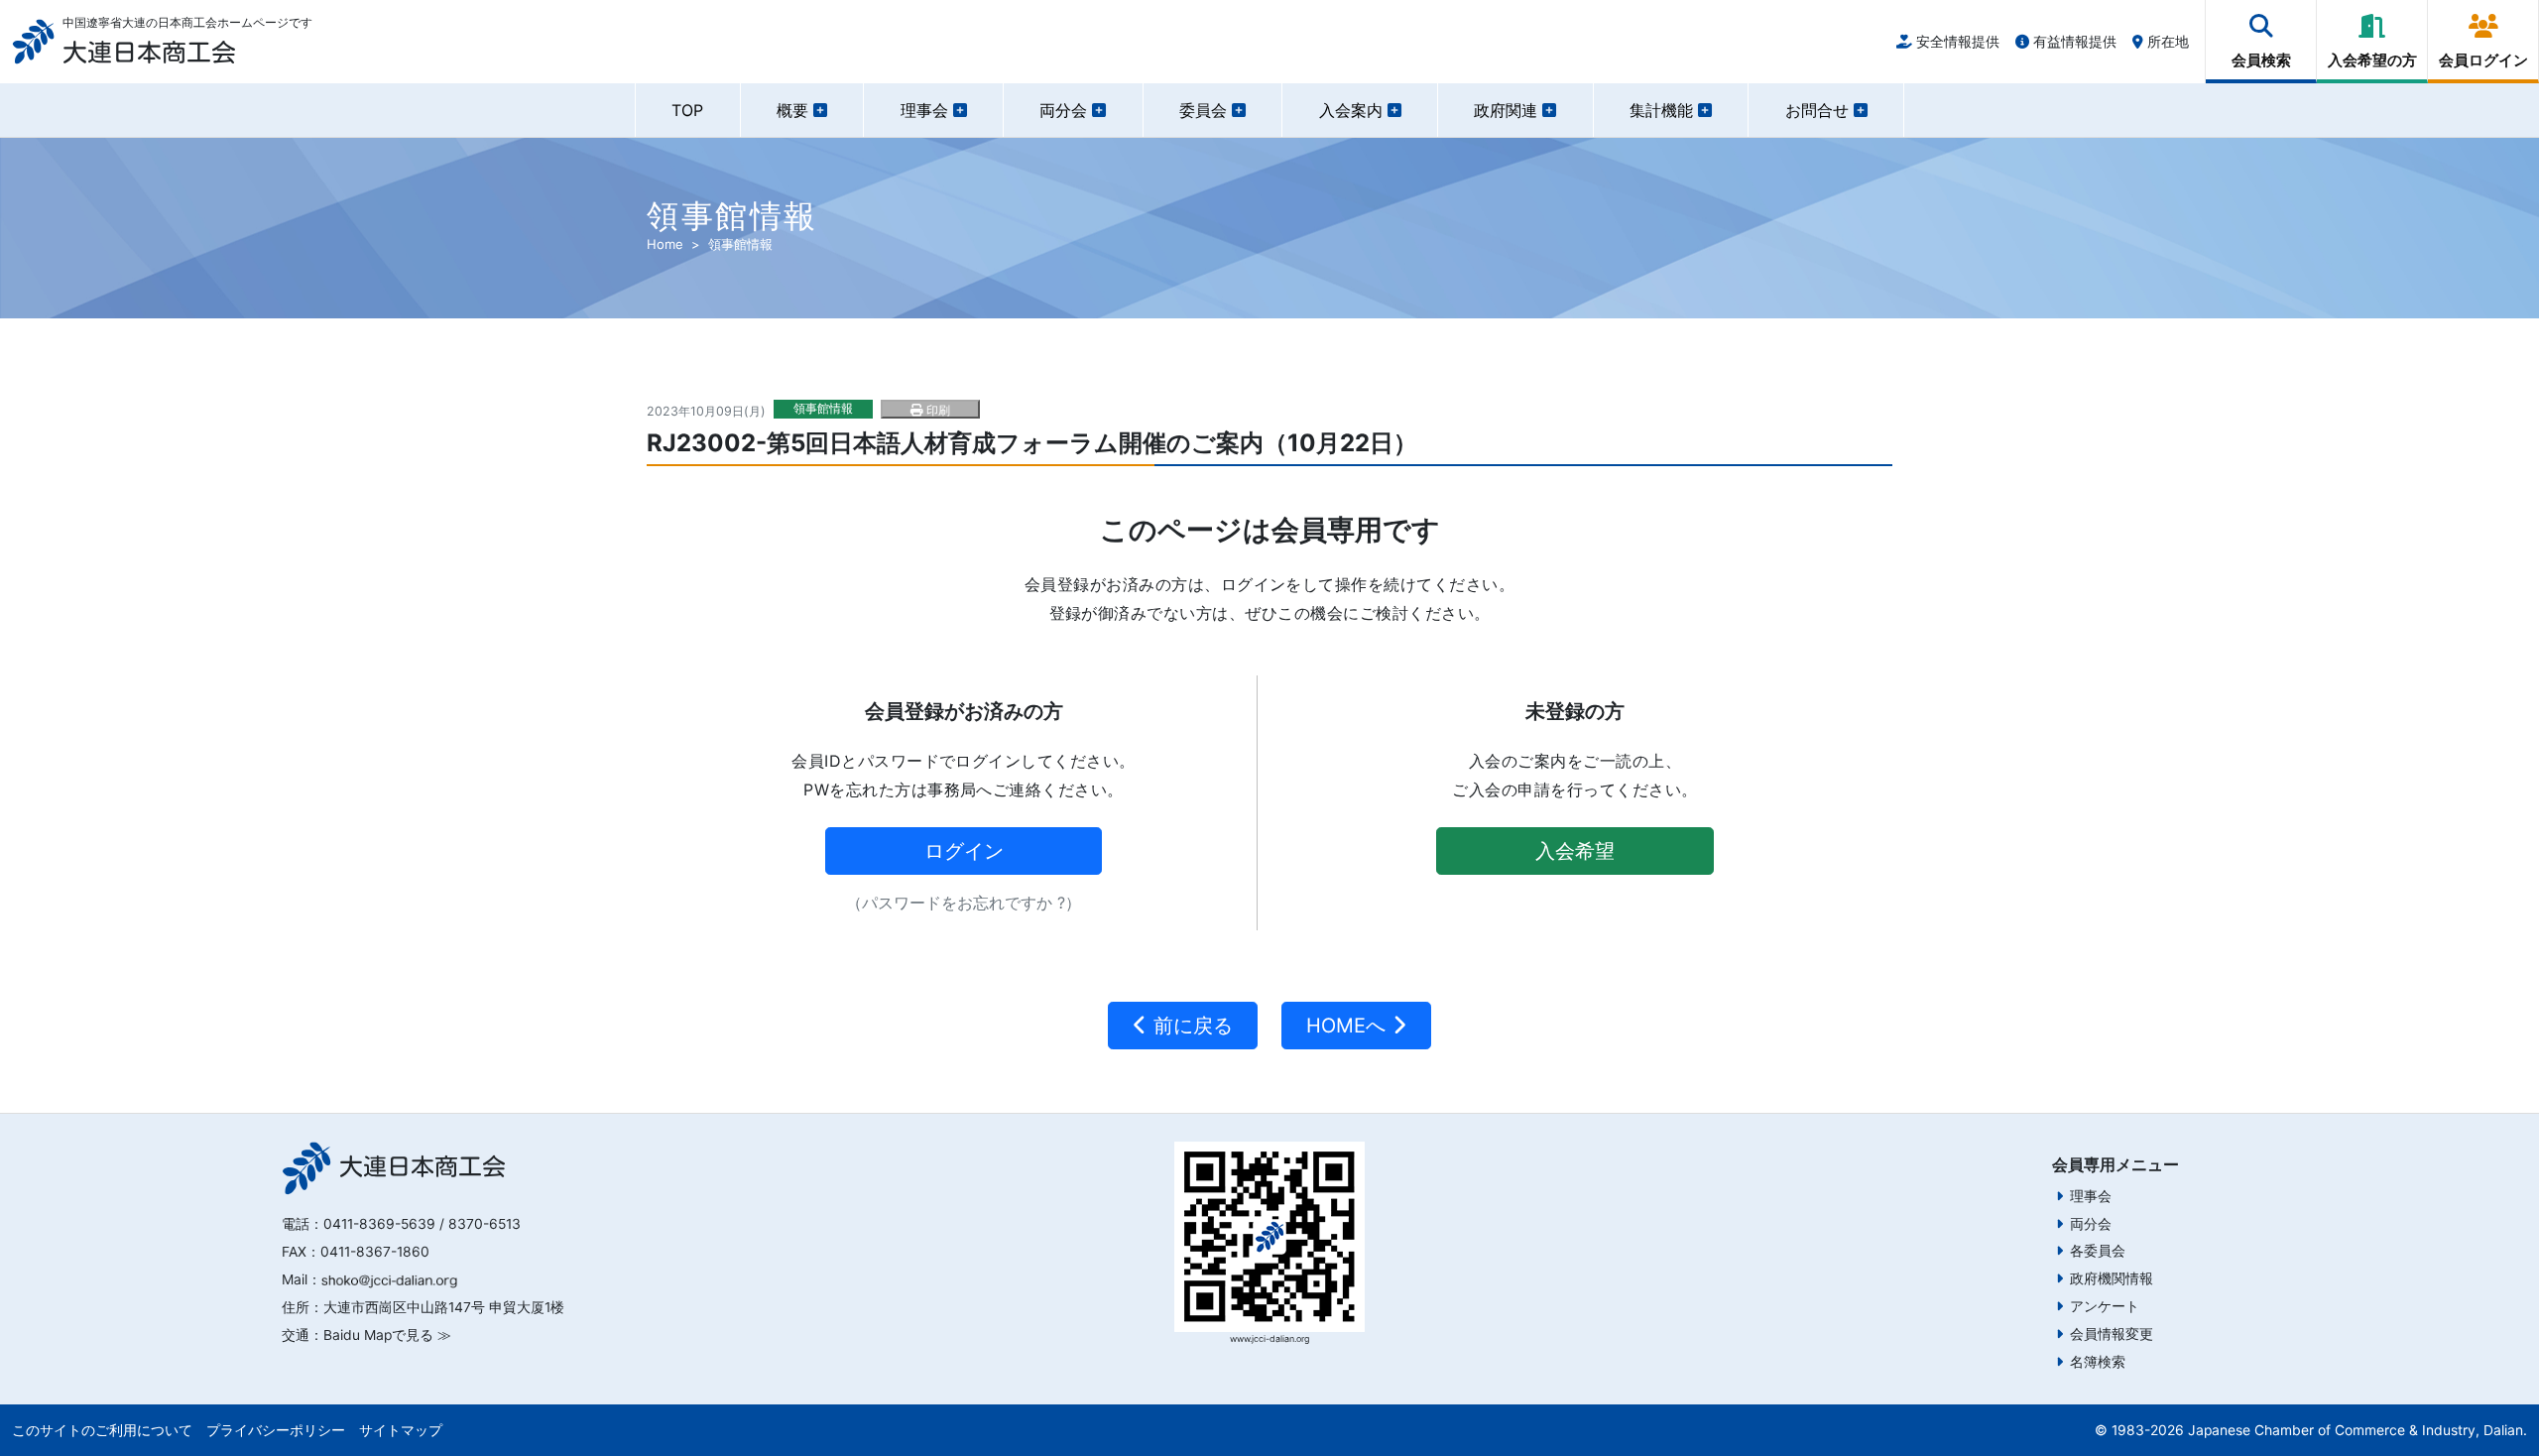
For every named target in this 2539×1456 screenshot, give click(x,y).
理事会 (2091, 1196)
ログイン (964, 851)
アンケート (2105, 1306)
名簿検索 (2098, 1362)
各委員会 (2098, 1251)
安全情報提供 (1956, 41)
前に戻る (1190, 1026)
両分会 (2091, 1224)
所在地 (2166, 41)
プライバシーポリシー (276, 1430)
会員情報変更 (2112, 1334)
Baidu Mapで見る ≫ (387, 1335)
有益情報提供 (2073, 41)
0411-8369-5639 (379, 1224)
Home (665, 244)
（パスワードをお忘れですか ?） (964, 903)
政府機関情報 (2112, 1278)
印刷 (936, 410)
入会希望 (1575, 851)
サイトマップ (401, 1430)
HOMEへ (1349, 1026)
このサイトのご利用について (102, 1430)
